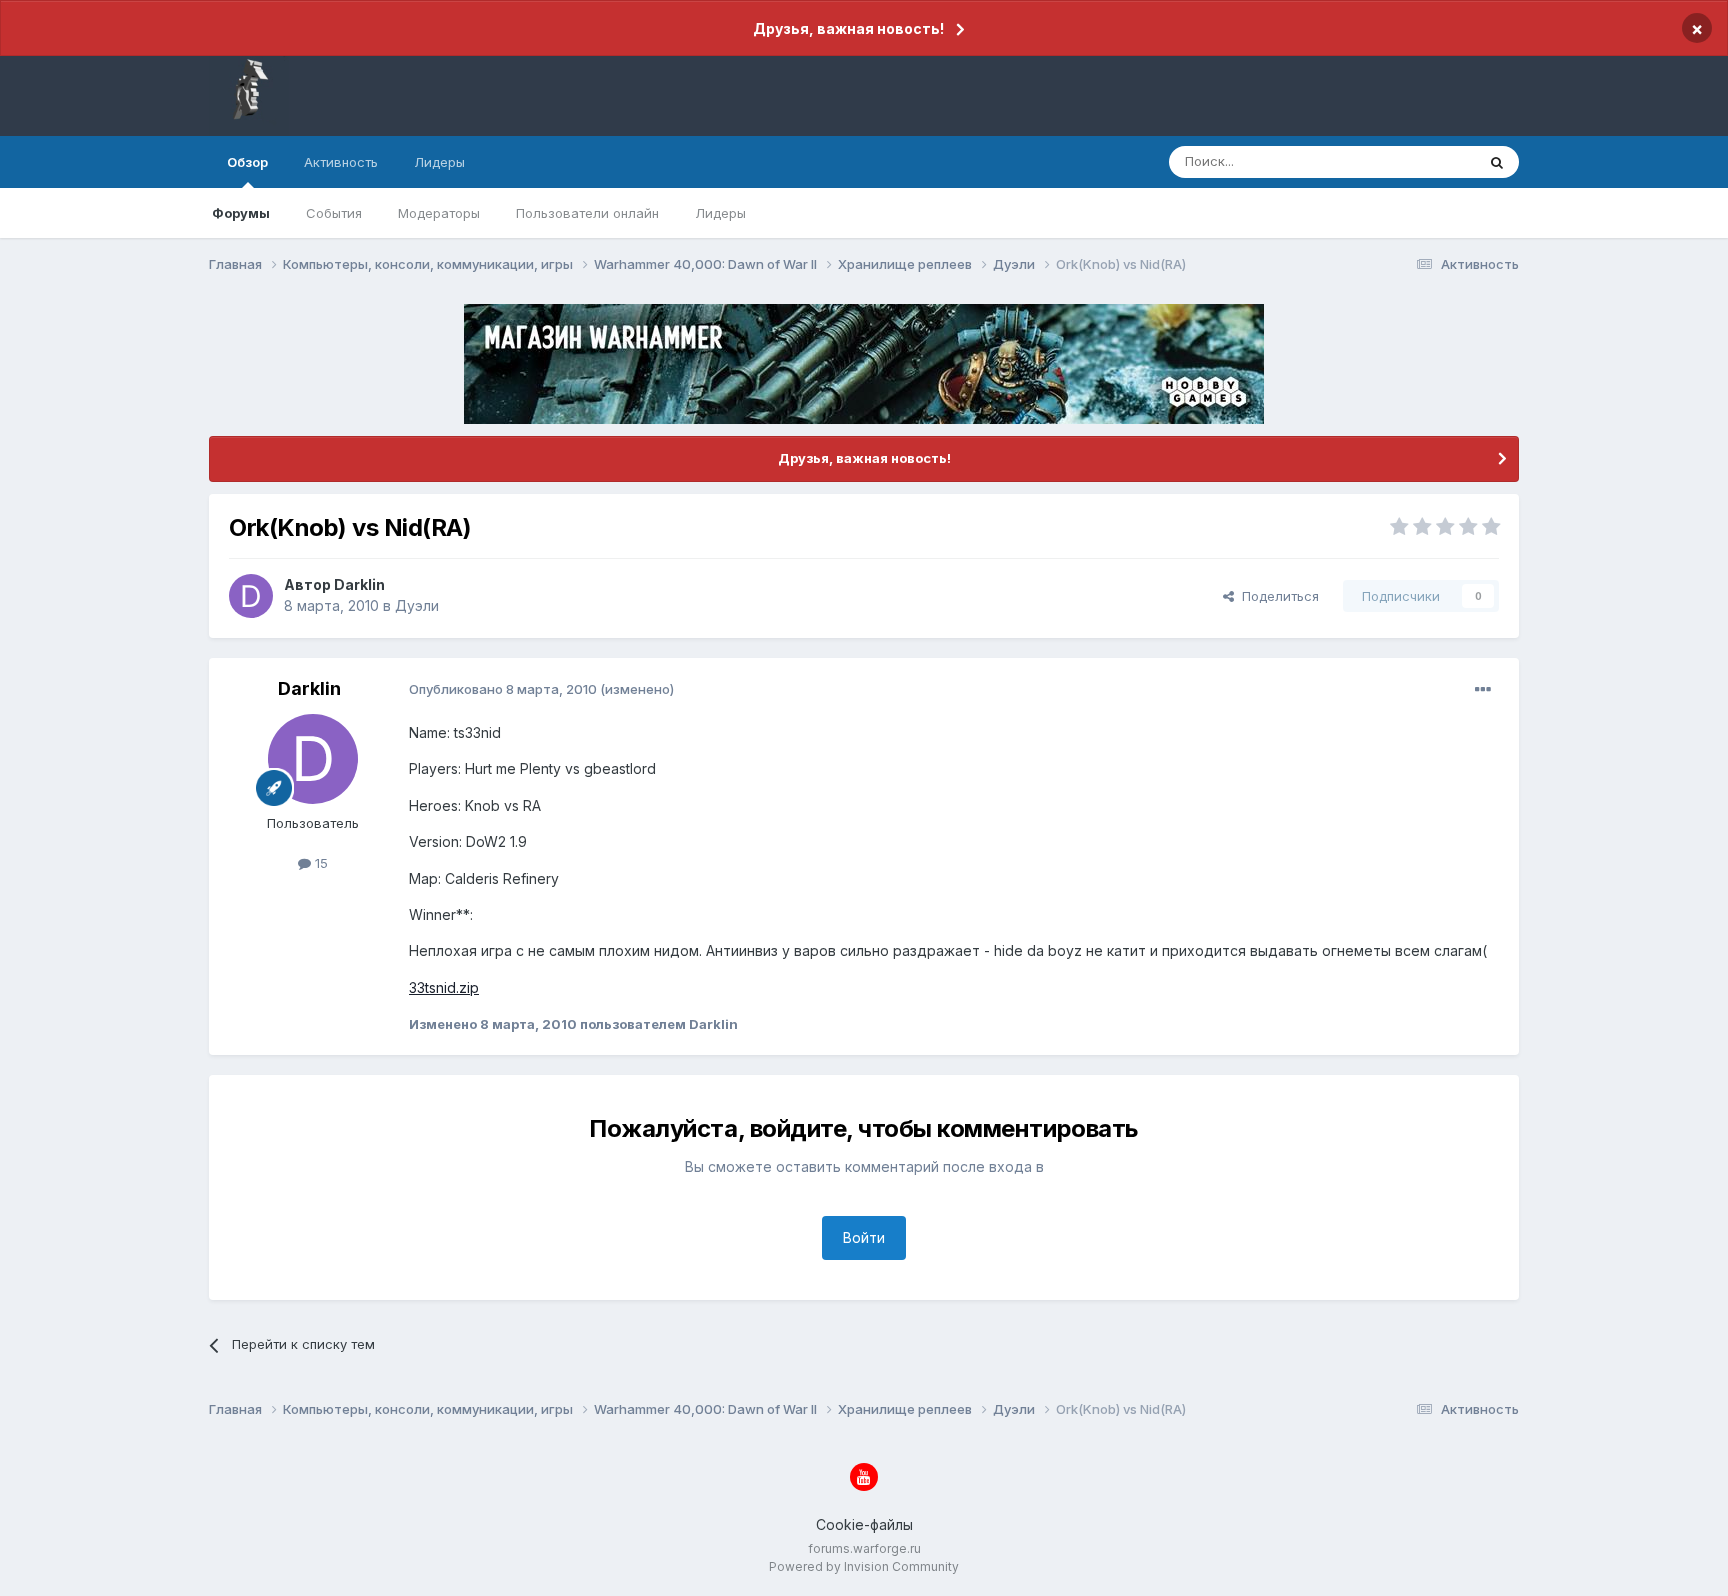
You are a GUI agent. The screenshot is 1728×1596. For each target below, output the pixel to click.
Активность (341, 162)
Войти (864, 1237)
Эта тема (1421, 161)
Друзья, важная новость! (848, 28)
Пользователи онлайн (587, 213)
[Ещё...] (1483, 690)
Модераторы (439, 213)
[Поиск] (1497, 162)
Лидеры (720, 213)
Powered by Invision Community (864, 1566)
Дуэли (417, 605)
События (334, 213)
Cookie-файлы (864, 1524)
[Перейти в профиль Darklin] (251, 596)
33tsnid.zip (444, 987)
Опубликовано (503, 689)
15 (319, 863)
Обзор (247, 162)
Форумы (241, 213)
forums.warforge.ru (864, 1548)
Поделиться (1276, 596)
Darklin (359, 584)
